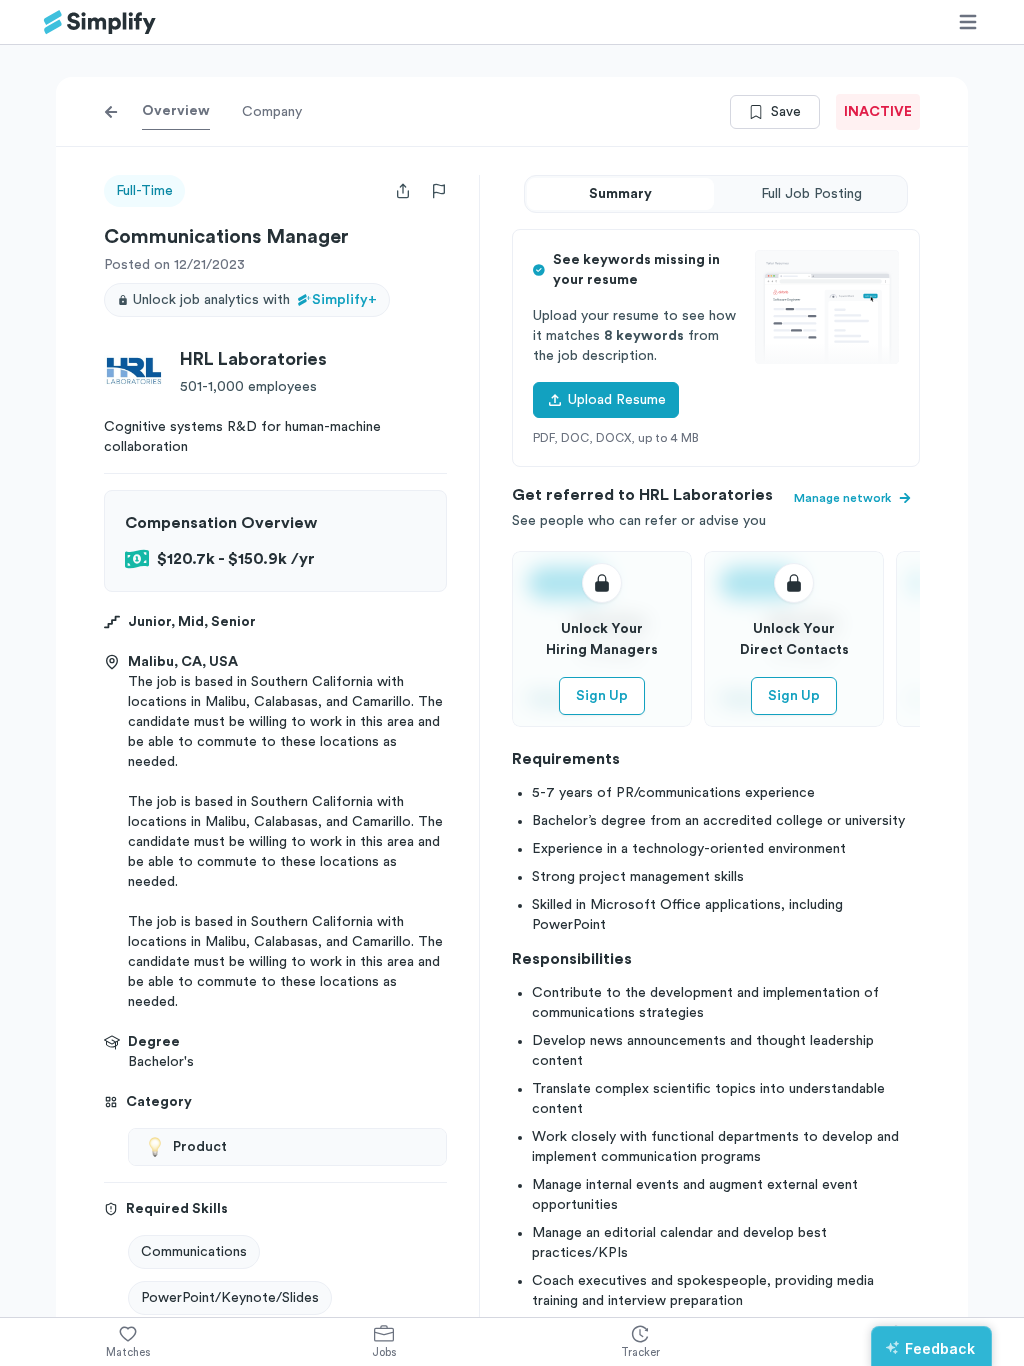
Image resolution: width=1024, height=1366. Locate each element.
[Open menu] (968, 22)
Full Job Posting (811, 194)
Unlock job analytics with (255, 300)
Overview (176, 111)
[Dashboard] (100, 22)
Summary (620, 194)
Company (272, 112)
